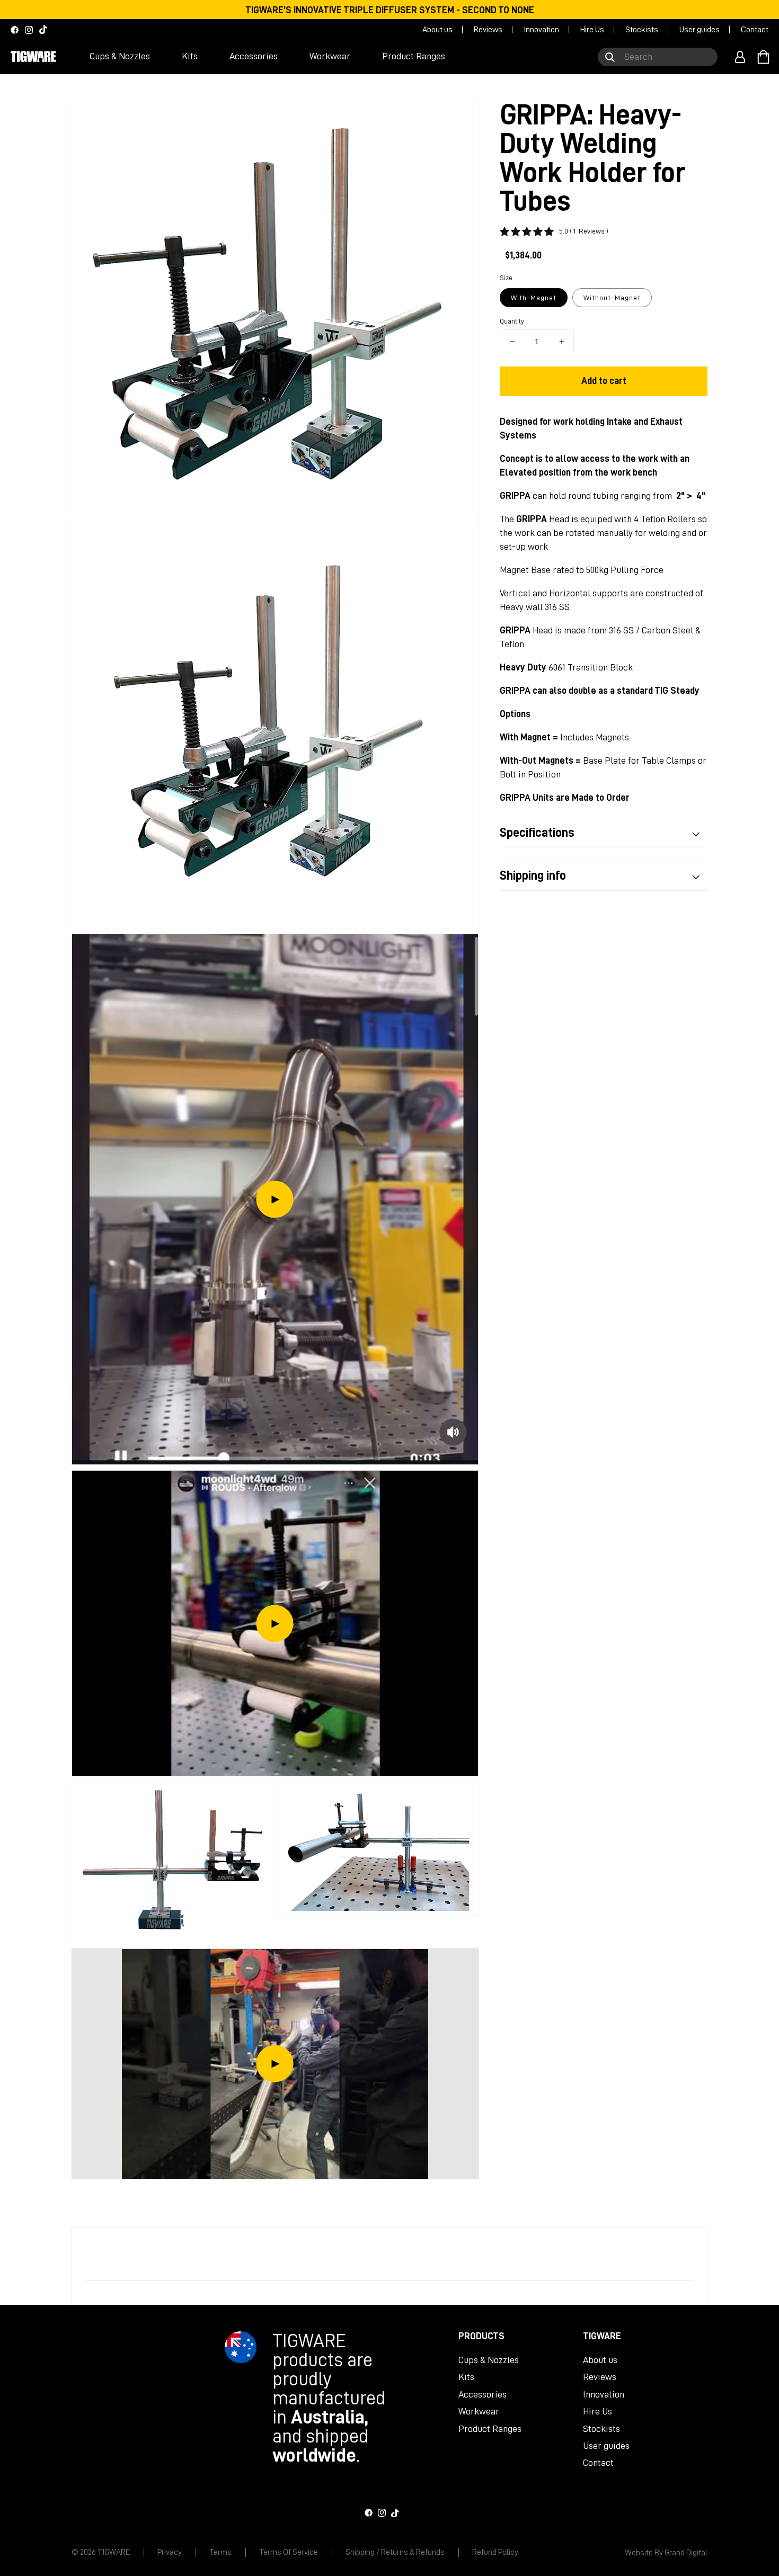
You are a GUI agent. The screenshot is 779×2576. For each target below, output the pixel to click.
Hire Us (592, 30)
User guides (700, 30)
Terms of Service (289, 2552)
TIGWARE (114, 2552)
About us (437, 30)
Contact (755, 30)
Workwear (479, 2411)
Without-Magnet (612, 298)
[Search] (610, 57)
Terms (220, 2552)
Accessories (483, 2394)
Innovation (541, 30)
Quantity (512, 321)
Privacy (170, 2552)
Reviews (488, 30)
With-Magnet (534, 298)
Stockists (642, 30)
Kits (466, 2377)
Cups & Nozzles (489, 2360)
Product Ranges (490, 2429)
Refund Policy (495, 2552)
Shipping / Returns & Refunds (395, 2552)
